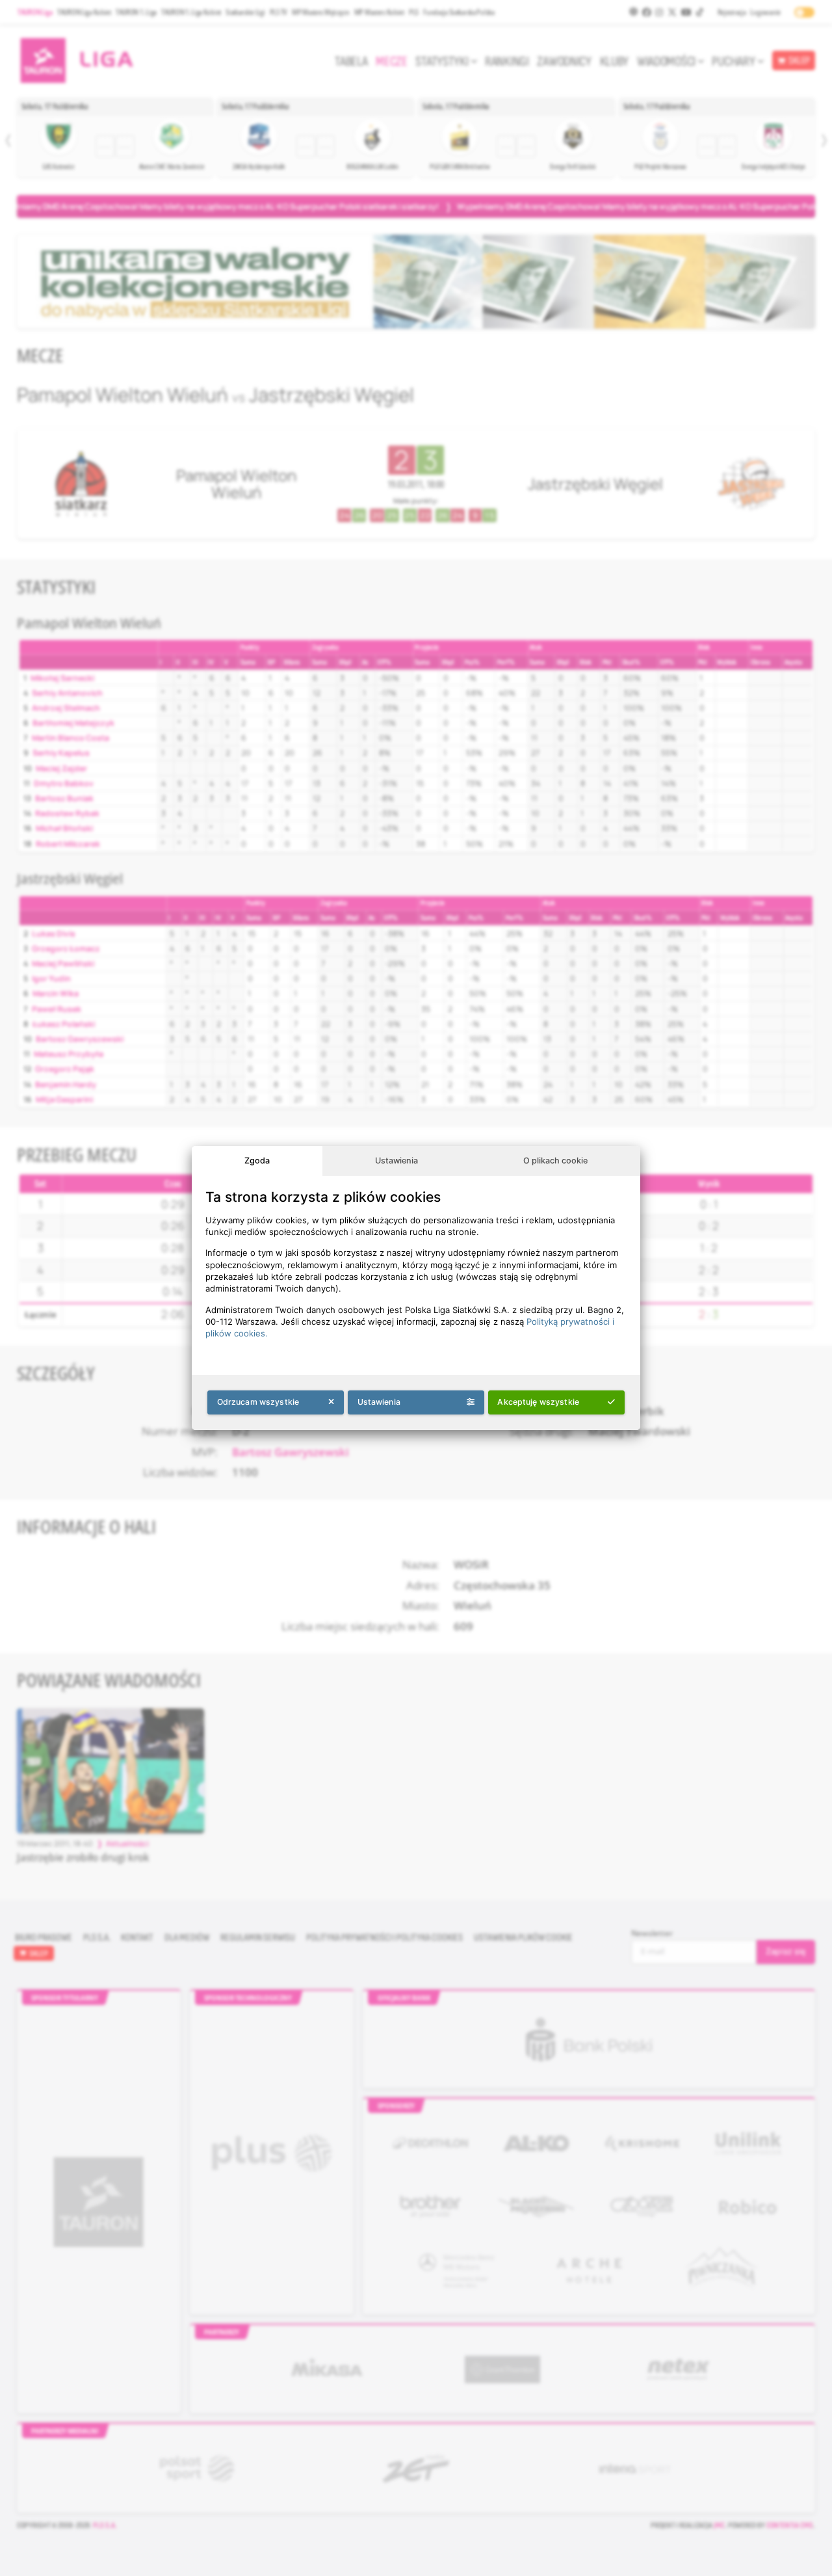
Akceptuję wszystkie (538, 1402)
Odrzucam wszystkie (258, 1402)
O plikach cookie (555, 1161)
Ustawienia (396, 1161)
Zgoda (257, 1161)
